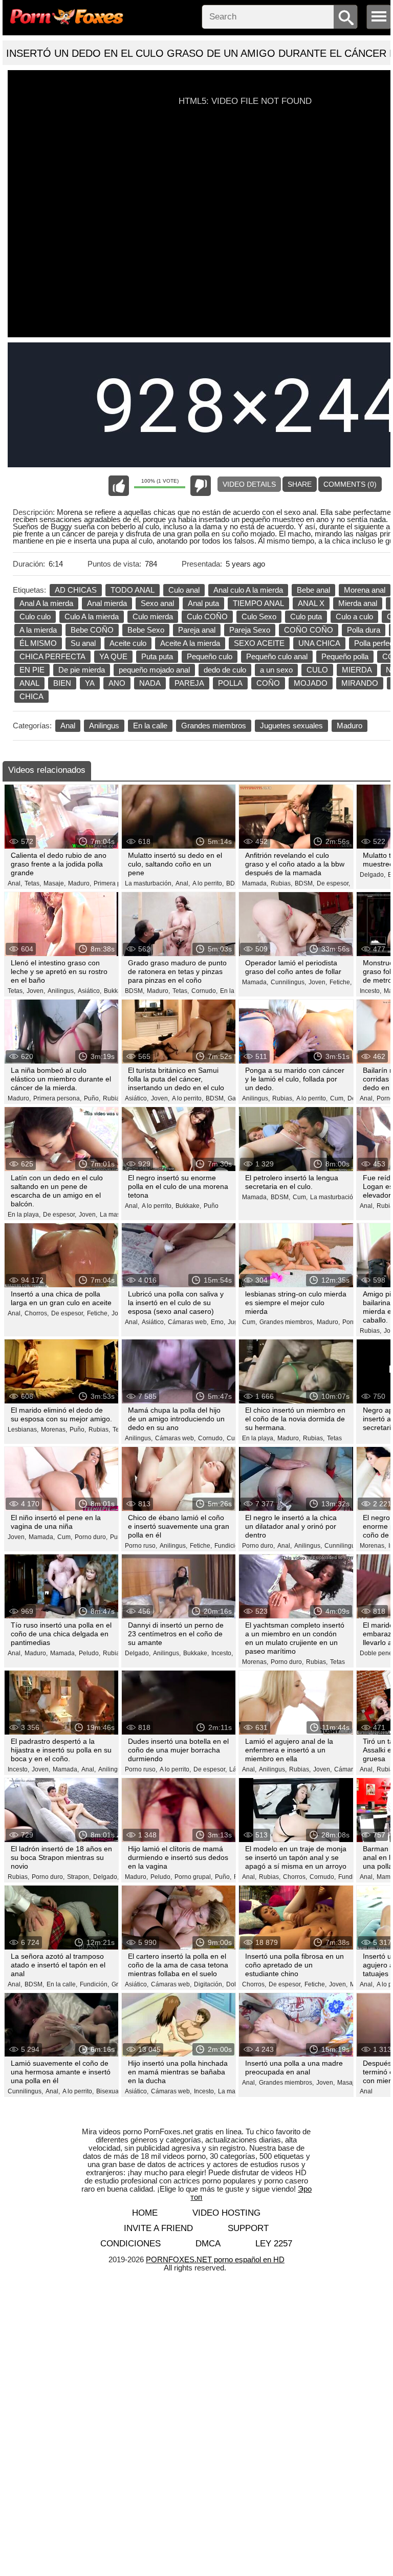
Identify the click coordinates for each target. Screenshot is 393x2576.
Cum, (337, 1098)
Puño (211, 1206)
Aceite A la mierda (190, 643)
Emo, (218, 1322)
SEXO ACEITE (259, 643)
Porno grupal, (193, 1877)
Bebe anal (313, 590)
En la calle (150, 726)
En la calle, (235, 991)
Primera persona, (118, 883)
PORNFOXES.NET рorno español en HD (215, 2259)
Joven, (36, 991)
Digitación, (209, 1984)
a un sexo (276, 670)
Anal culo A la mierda (248, 590)
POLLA (230, 683)
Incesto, (370, 991)
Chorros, (37, 1313)
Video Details (249, 484)
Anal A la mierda (46, 603)
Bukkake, (117, 991)
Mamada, (255, 883)
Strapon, (79, 1877)
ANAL (29, 683)
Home (145, 2213)
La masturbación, (149, 883)
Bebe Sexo (146, 630)
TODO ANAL (133, 590)
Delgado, (373, 875)
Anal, (15, 883)
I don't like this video (201, 486)
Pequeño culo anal (277, 656)
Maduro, (80, 883)
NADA (150, 683)
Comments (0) (350, 484)
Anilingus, (61, 991)
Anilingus (104, 726)
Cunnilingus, (288, 982)
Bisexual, (109, 2091)
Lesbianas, (23, 1430)
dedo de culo (225, 670)
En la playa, (24, 1215)
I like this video (119, 486)
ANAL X (311, 603)
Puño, (92, 1098)
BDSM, (304, 883)
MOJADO (311, 683)
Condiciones (130, 2244)
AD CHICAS (76, 590)
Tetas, (33, 883)
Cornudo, (204, 991)
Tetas (334, 1438)
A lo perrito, (208, 883)
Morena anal (365, 590)
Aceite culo (128, 643)
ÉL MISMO (38, 643)
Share (300, 484)
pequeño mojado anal (154, 670)
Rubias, (281, 883)
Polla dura (364, 630)
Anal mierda (107, 603)
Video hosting (226, 2213)
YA (90, 683)
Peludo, (90, 1653)
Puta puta (157, 656)
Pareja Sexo (250, 630)
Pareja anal (197, 630)
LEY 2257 (274, 2244)
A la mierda (38, 630)
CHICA (31, 696)
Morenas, (54, 1430)
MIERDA (357, 670)
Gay (233, 1098)
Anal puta (203, 603)
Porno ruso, (141, 1546)
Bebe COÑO (92, 630)
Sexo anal (157, 603)
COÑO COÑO (309, 630)
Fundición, (229, 1546)
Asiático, (90, 991)
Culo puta (306, 616)
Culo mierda (153, 616)
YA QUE (113, 656)
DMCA (208, 2244)
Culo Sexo (259, 616)
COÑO (268, 683)
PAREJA (189, 683)
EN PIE (32, 670)
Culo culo (35, 616)
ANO (117, 683)
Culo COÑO (207, 616)
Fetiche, (341, 982)
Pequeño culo (210, 656)
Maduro (350, 726)
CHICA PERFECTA (52, 656)
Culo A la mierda (92, 616)
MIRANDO (360, 683)
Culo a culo (354, 616)
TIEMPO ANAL (258, 603)
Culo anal (184, 590)
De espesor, (333, 883)
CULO (317, 670)
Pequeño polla (345, 656)
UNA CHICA (319, 643)
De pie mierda (82, 670)
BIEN (62, 683)
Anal (68, 726)
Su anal (83, 643)
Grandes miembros (214, 726)
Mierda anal (358, 603)
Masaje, (54, 883)
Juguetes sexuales (291, 726)
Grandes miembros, (287, 1322)
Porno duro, (91, 1537)
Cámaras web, (188, 1322)
